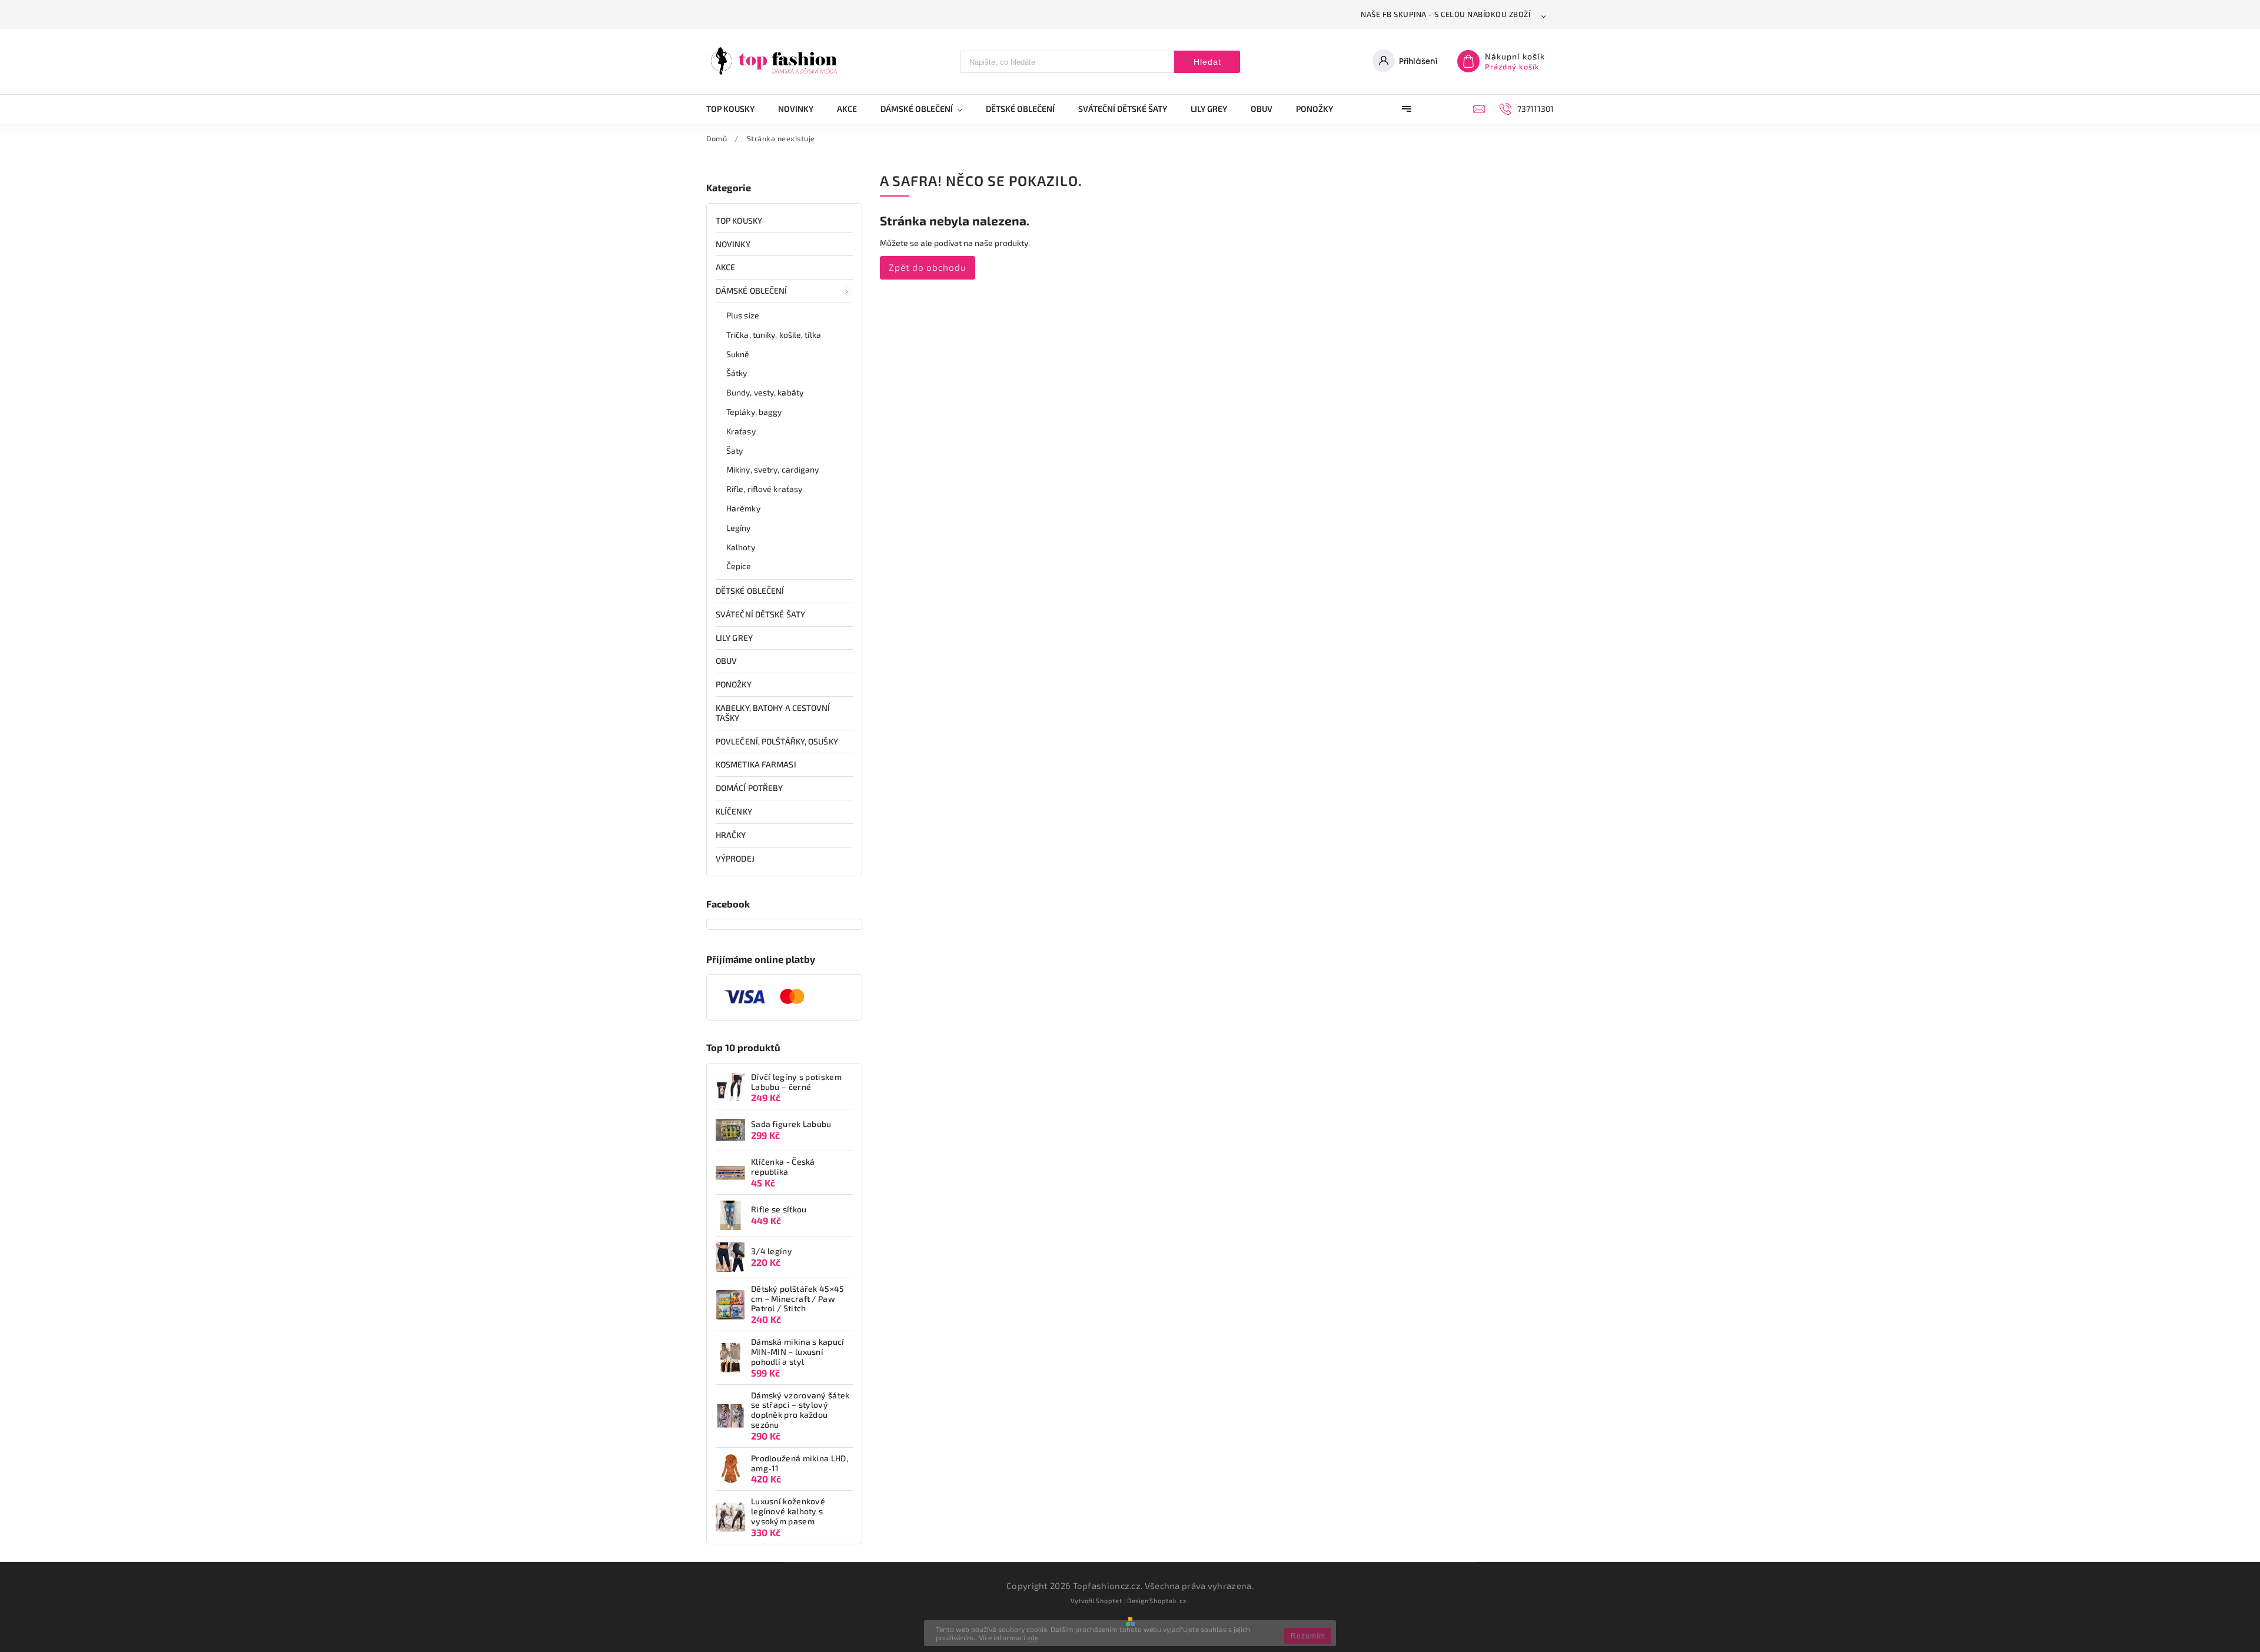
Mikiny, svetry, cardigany (773, 469)
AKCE (725, 267)
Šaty (734, 451)
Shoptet (1109, 1601)
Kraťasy (741, 431)
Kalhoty (741, 547)
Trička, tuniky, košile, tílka (774, 335)
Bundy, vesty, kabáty (765, 392)
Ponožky (734, 684)
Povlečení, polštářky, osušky (777, 741)
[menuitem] (736, 109)
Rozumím (1308, 1636)
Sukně (738, 354)
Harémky (743, 508)
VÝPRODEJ (735, 858)
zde (1033, 1637)
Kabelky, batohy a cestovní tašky (773, 713)
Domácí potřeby (749, 788)
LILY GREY (734, 638)
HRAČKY (731, 835)
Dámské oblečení (752, 290)
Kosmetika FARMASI (756, 764)
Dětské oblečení (750, 591)
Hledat (1207, 62)
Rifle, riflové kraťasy (764, 489)
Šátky (737, 373)
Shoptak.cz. (1169, 1601)
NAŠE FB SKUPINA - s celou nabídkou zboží (1445, 14)
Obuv (726, 661)
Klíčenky (734, 811)
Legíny (739, 528)
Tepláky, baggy (754, 412)
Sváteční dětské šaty (760, 614)
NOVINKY (733, 244)
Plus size (743, 315)
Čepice (739, 566)
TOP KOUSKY (739, 220)
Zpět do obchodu (928, 267)
